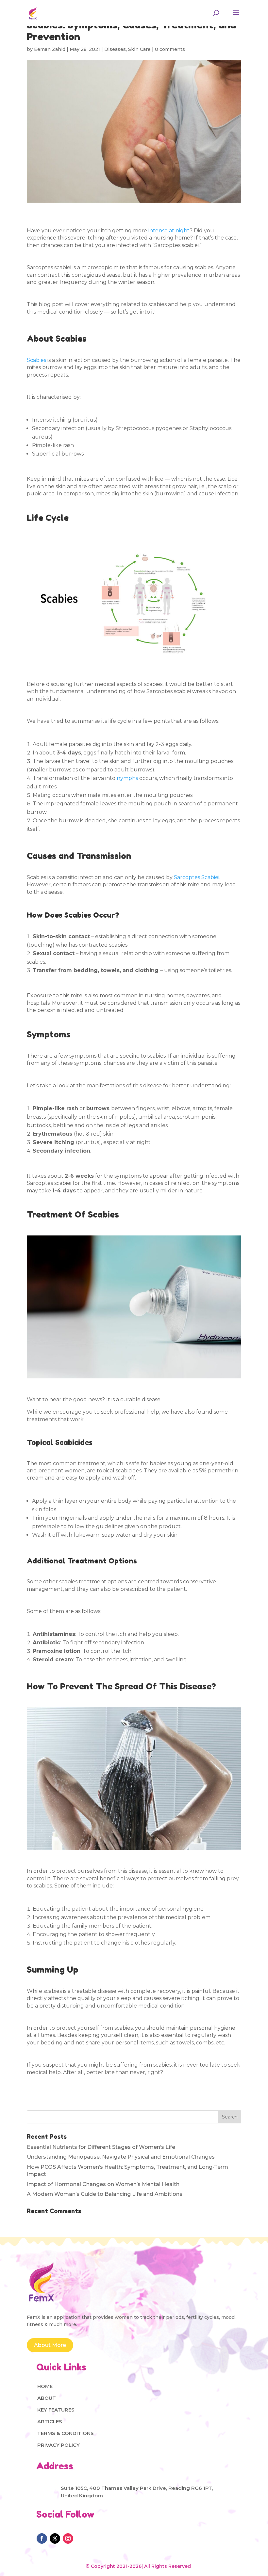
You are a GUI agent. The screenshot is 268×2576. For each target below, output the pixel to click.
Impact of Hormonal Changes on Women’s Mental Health (103, 2184)
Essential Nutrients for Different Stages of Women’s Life (101, 2147)
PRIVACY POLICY (59, 2445)
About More (50, 2345)
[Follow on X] (55, 2538)
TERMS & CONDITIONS (66, 2433)
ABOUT (47, 2398)
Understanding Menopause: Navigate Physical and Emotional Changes (121, 2157)
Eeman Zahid (50, 49)
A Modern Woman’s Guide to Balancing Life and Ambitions (105, 2194)
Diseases (115, 49)
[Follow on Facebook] (42, 2538)
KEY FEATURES (56, 2410)
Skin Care (139, 49)
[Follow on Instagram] (68, 2538)
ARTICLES (50, 2421)
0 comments (170, 49)
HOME (45, 2386)
